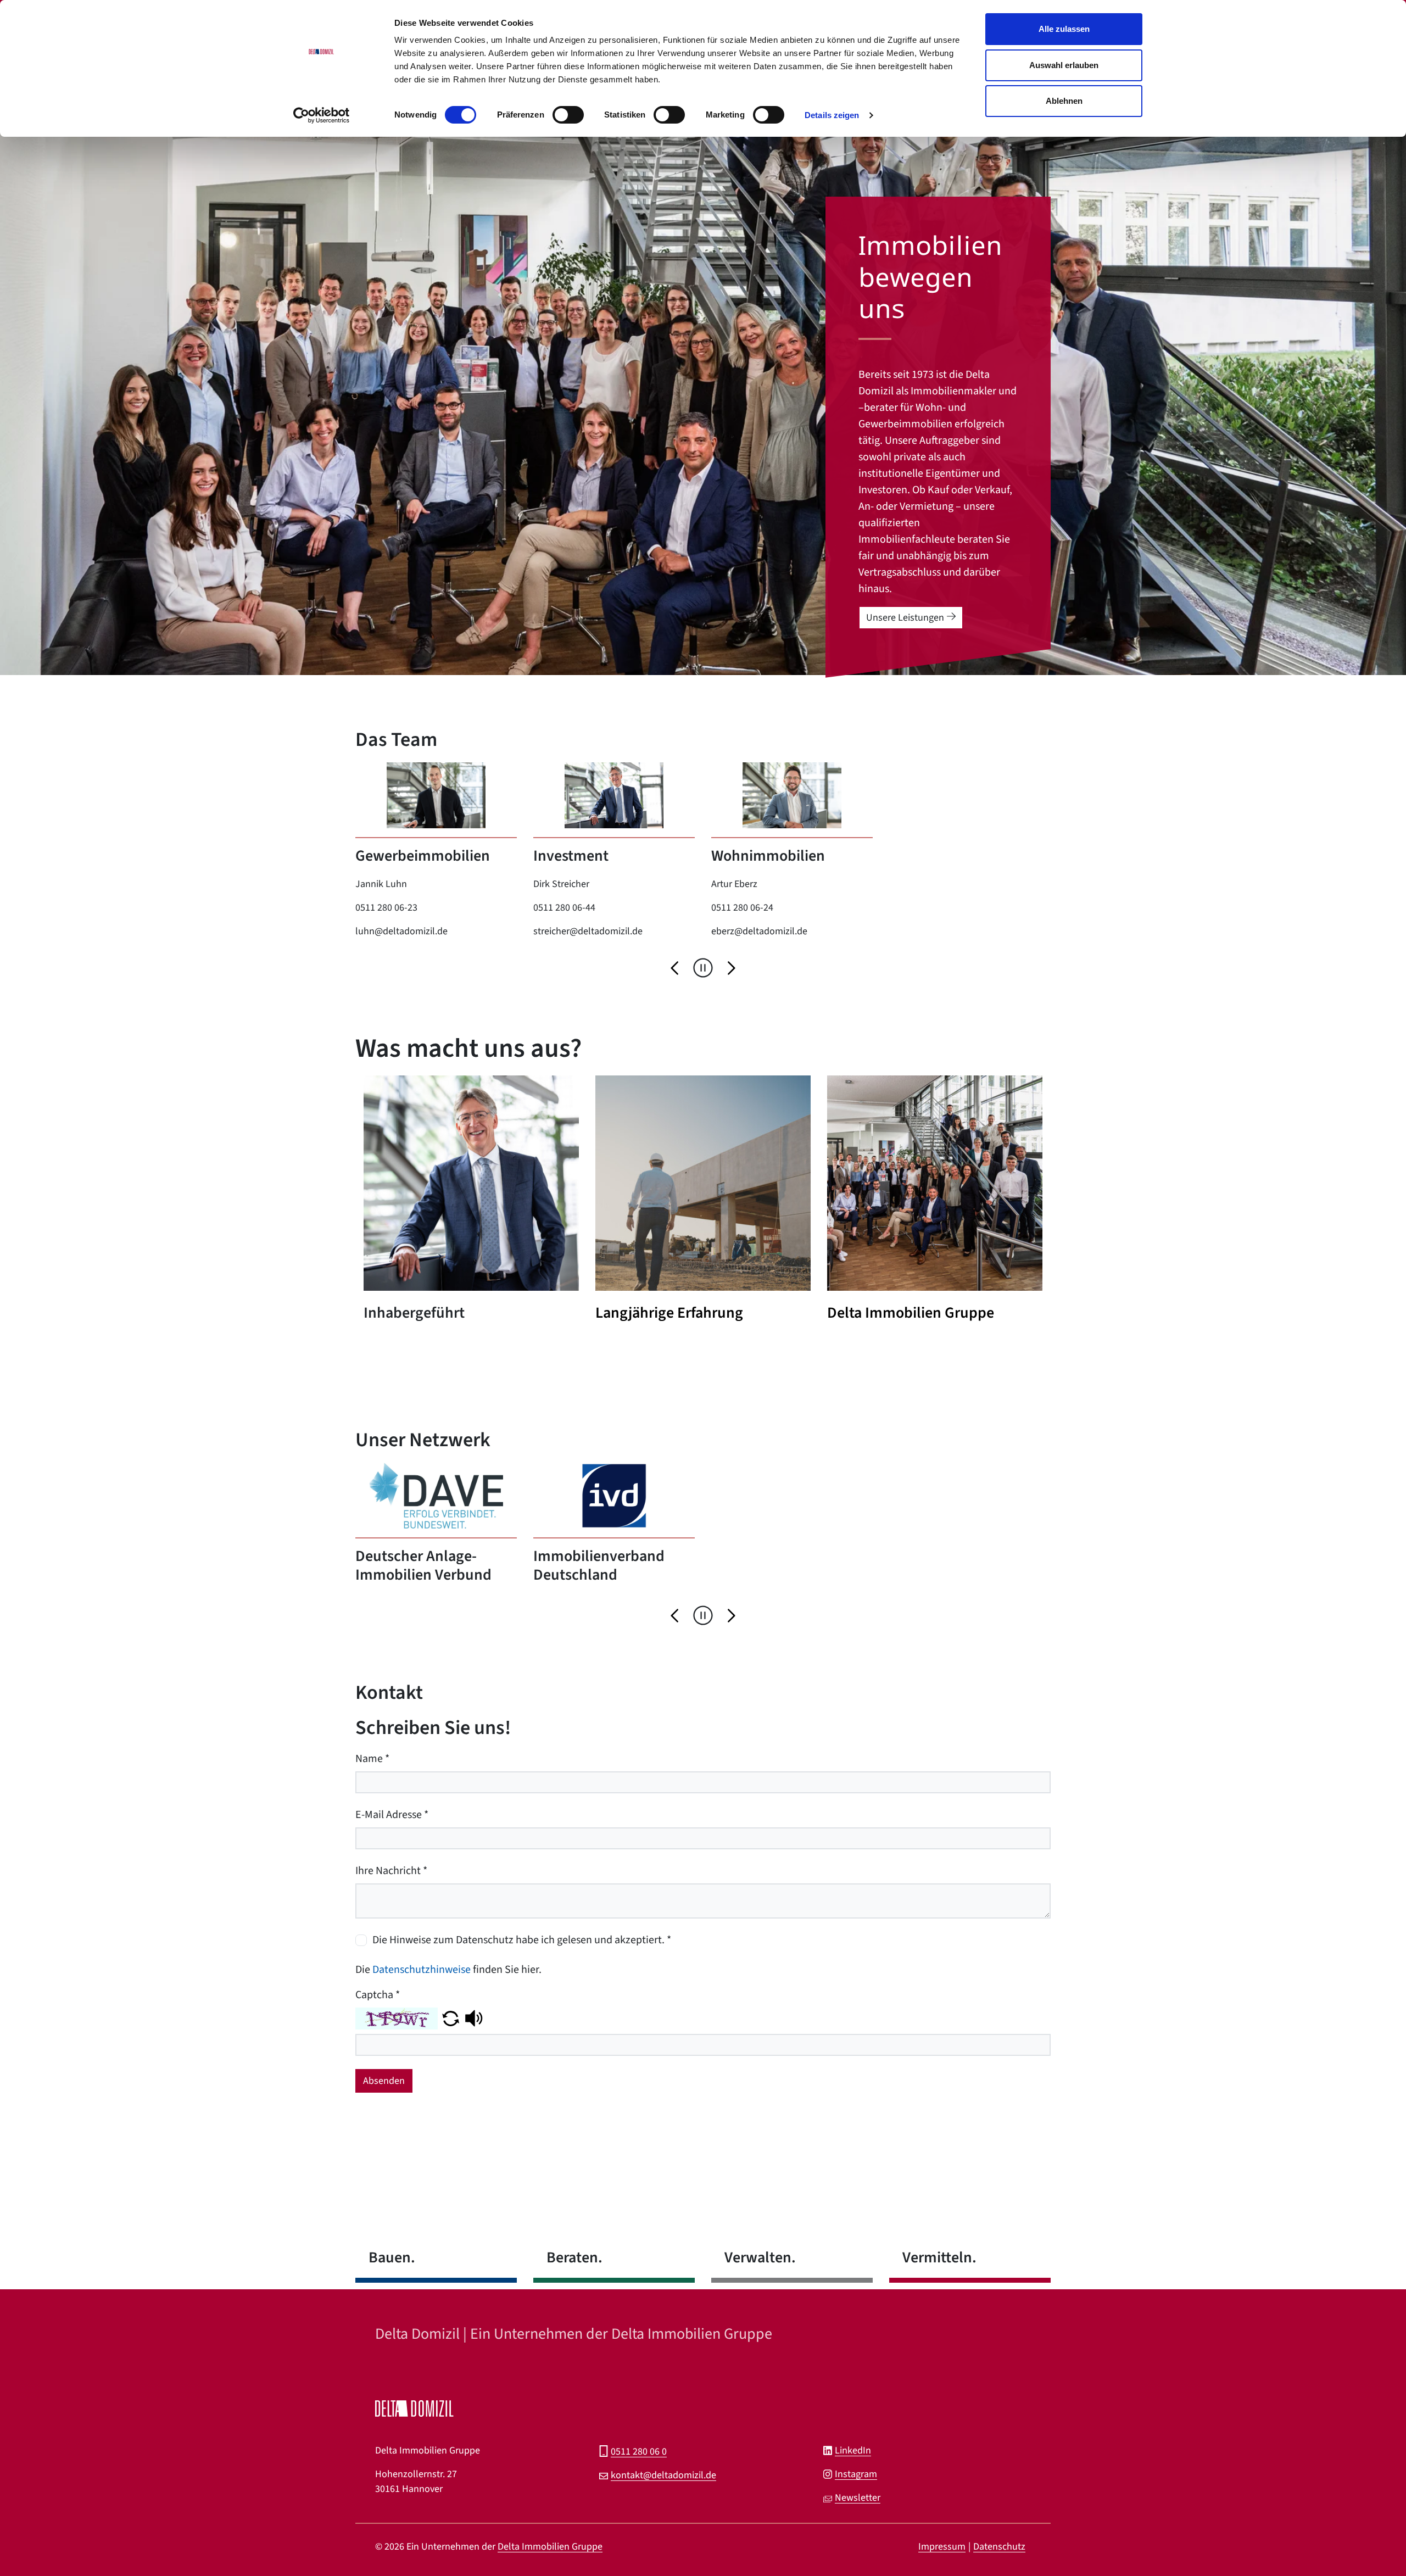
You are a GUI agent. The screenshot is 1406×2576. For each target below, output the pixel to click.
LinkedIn (853, 2450)
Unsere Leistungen (905, 618)
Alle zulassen (1064, 29)
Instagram (856, 2474)
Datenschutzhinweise (422, 1970)
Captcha (378, 1995)
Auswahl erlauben (1064, 65)
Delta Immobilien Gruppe (550, 2547)
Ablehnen (1064, 101)
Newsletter (858, 2498)
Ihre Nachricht (391, 1871)
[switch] (568, 118)
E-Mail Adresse (392, 1815)
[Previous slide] (676, 967)
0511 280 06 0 (639, 2452)
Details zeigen (832, 115)
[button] (451, 2018)
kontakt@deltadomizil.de (663, 2475)
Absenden (384, 2081)
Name (372, 1759)
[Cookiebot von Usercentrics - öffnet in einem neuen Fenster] (322, 115)
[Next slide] (730, 967)
